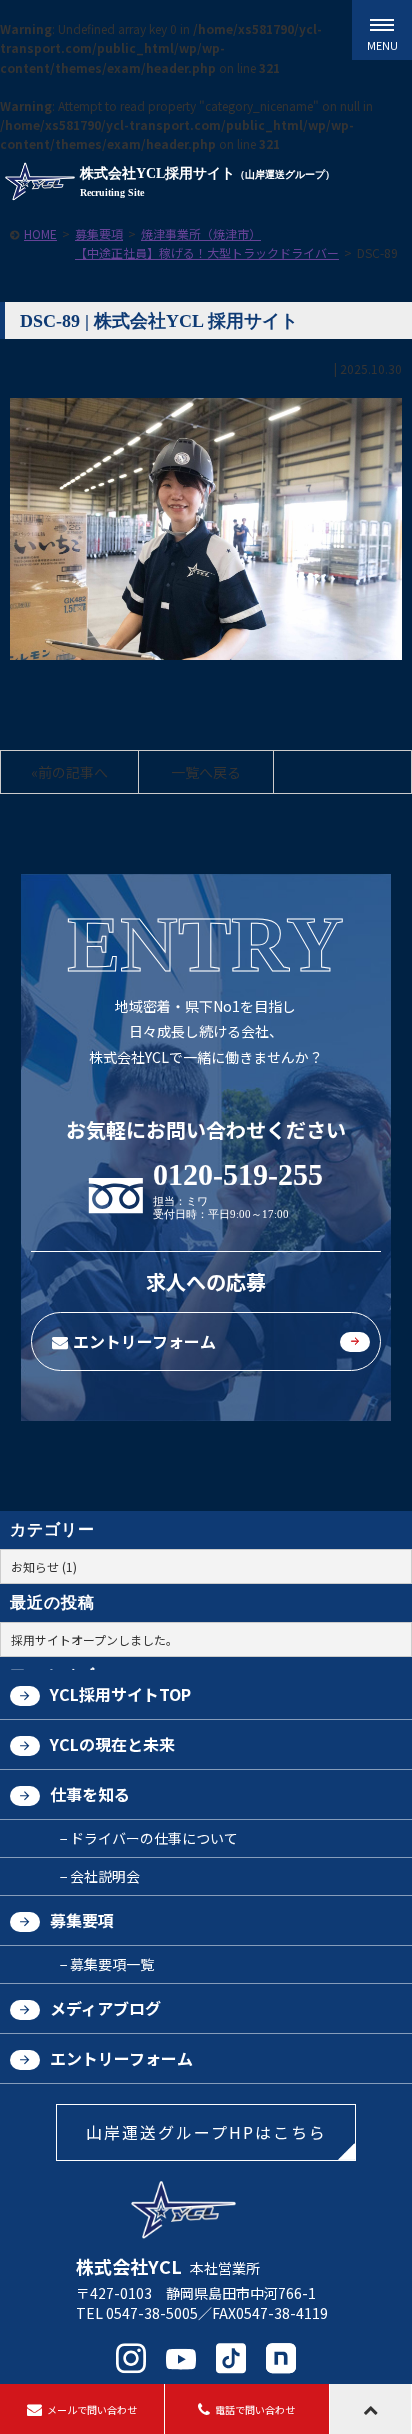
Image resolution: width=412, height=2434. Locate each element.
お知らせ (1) (44, 1566)
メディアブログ (105, 2008)
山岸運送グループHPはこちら (206, 2132)
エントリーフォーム (144, 1341)
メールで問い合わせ (92, 2409)
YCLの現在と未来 (112, 1744)
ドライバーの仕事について (154, 1838)
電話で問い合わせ (255, 2409)
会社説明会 (105, 1876)
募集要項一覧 (112, 1964)
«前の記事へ (69, 772)
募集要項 (99, 233)
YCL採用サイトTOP (120, 1694)
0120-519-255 (238, 1175)
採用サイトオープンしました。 (94, 1639)
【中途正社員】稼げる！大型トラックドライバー (207, 252)
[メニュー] (382, 30)
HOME (40, 233)
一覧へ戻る (206, 772)
